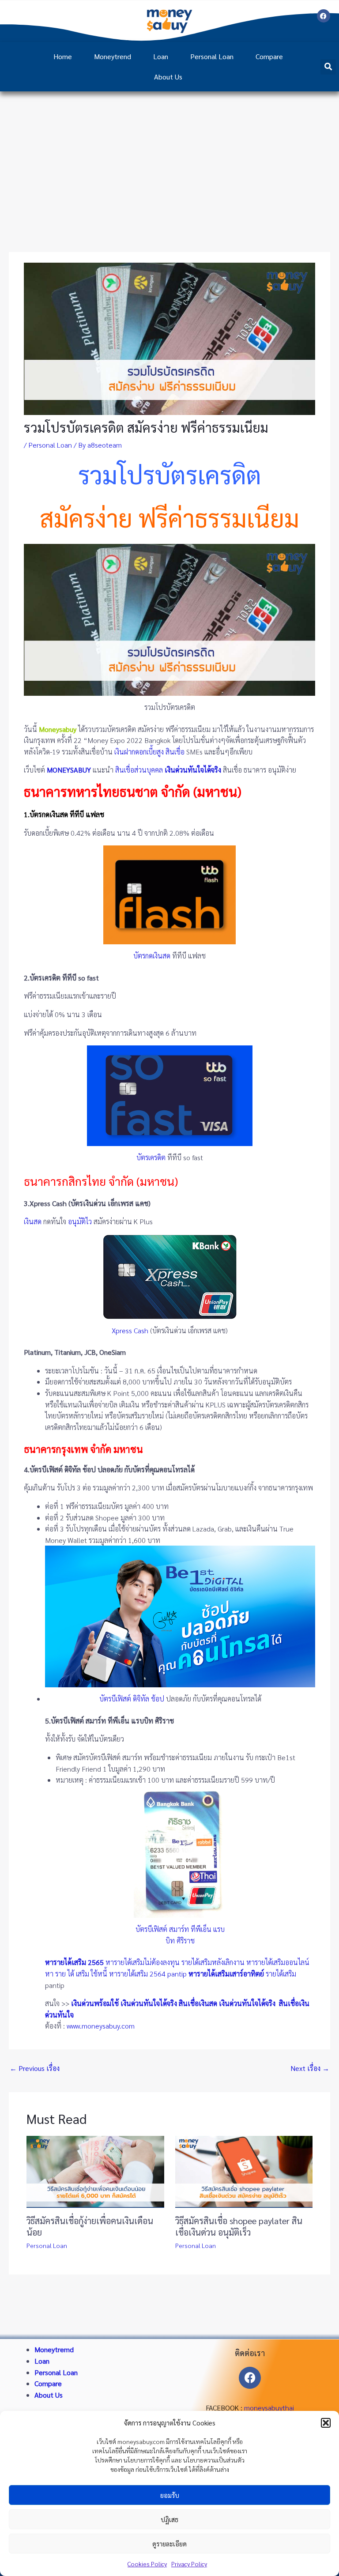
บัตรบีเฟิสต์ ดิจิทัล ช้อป (132, 1699)
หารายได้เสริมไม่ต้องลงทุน (143, 1962)
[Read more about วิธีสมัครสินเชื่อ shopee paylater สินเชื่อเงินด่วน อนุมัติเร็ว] (244, 2171)
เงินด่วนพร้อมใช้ (95, 2003)
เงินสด (33, 1221)
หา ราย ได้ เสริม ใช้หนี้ (76, 1974)
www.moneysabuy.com (101, 2026)
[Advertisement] (169, 158)
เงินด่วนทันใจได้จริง (149, 2003)
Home (63, 56)
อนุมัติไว (80, 1221)
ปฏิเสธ (169, 2519)
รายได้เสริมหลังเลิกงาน (213, 1962)
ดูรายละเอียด (169, 2544)
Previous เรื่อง (35, 2068)
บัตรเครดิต (151, 1157)
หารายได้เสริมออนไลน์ (278, 1962)
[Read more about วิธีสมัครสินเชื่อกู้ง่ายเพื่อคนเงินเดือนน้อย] (95, 2171)
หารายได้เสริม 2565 (74, 1962)
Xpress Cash (130, 1330)
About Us (168, 77)
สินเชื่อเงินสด (198, 2003)
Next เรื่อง (310, 2068)
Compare (269, 56)
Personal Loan (212, 56)
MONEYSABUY (69, 770)
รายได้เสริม (281, 1974)
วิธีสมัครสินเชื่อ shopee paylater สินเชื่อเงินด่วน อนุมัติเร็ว (239, 2226)
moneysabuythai (269, 2408)
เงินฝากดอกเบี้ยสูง (139, 752)
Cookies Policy (147, 2564)
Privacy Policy (189, 2564)
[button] (326, 2423)
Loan (161, 56)
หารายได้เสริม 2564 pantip (148, 1974)
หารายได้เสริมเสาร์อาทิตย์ (226, 1974)
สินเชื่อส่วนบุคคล (139, 770)
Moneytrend (113, 56)
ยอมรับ (170, 2495)
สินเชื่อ (175, 752)
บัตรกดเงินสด (152, 956)
